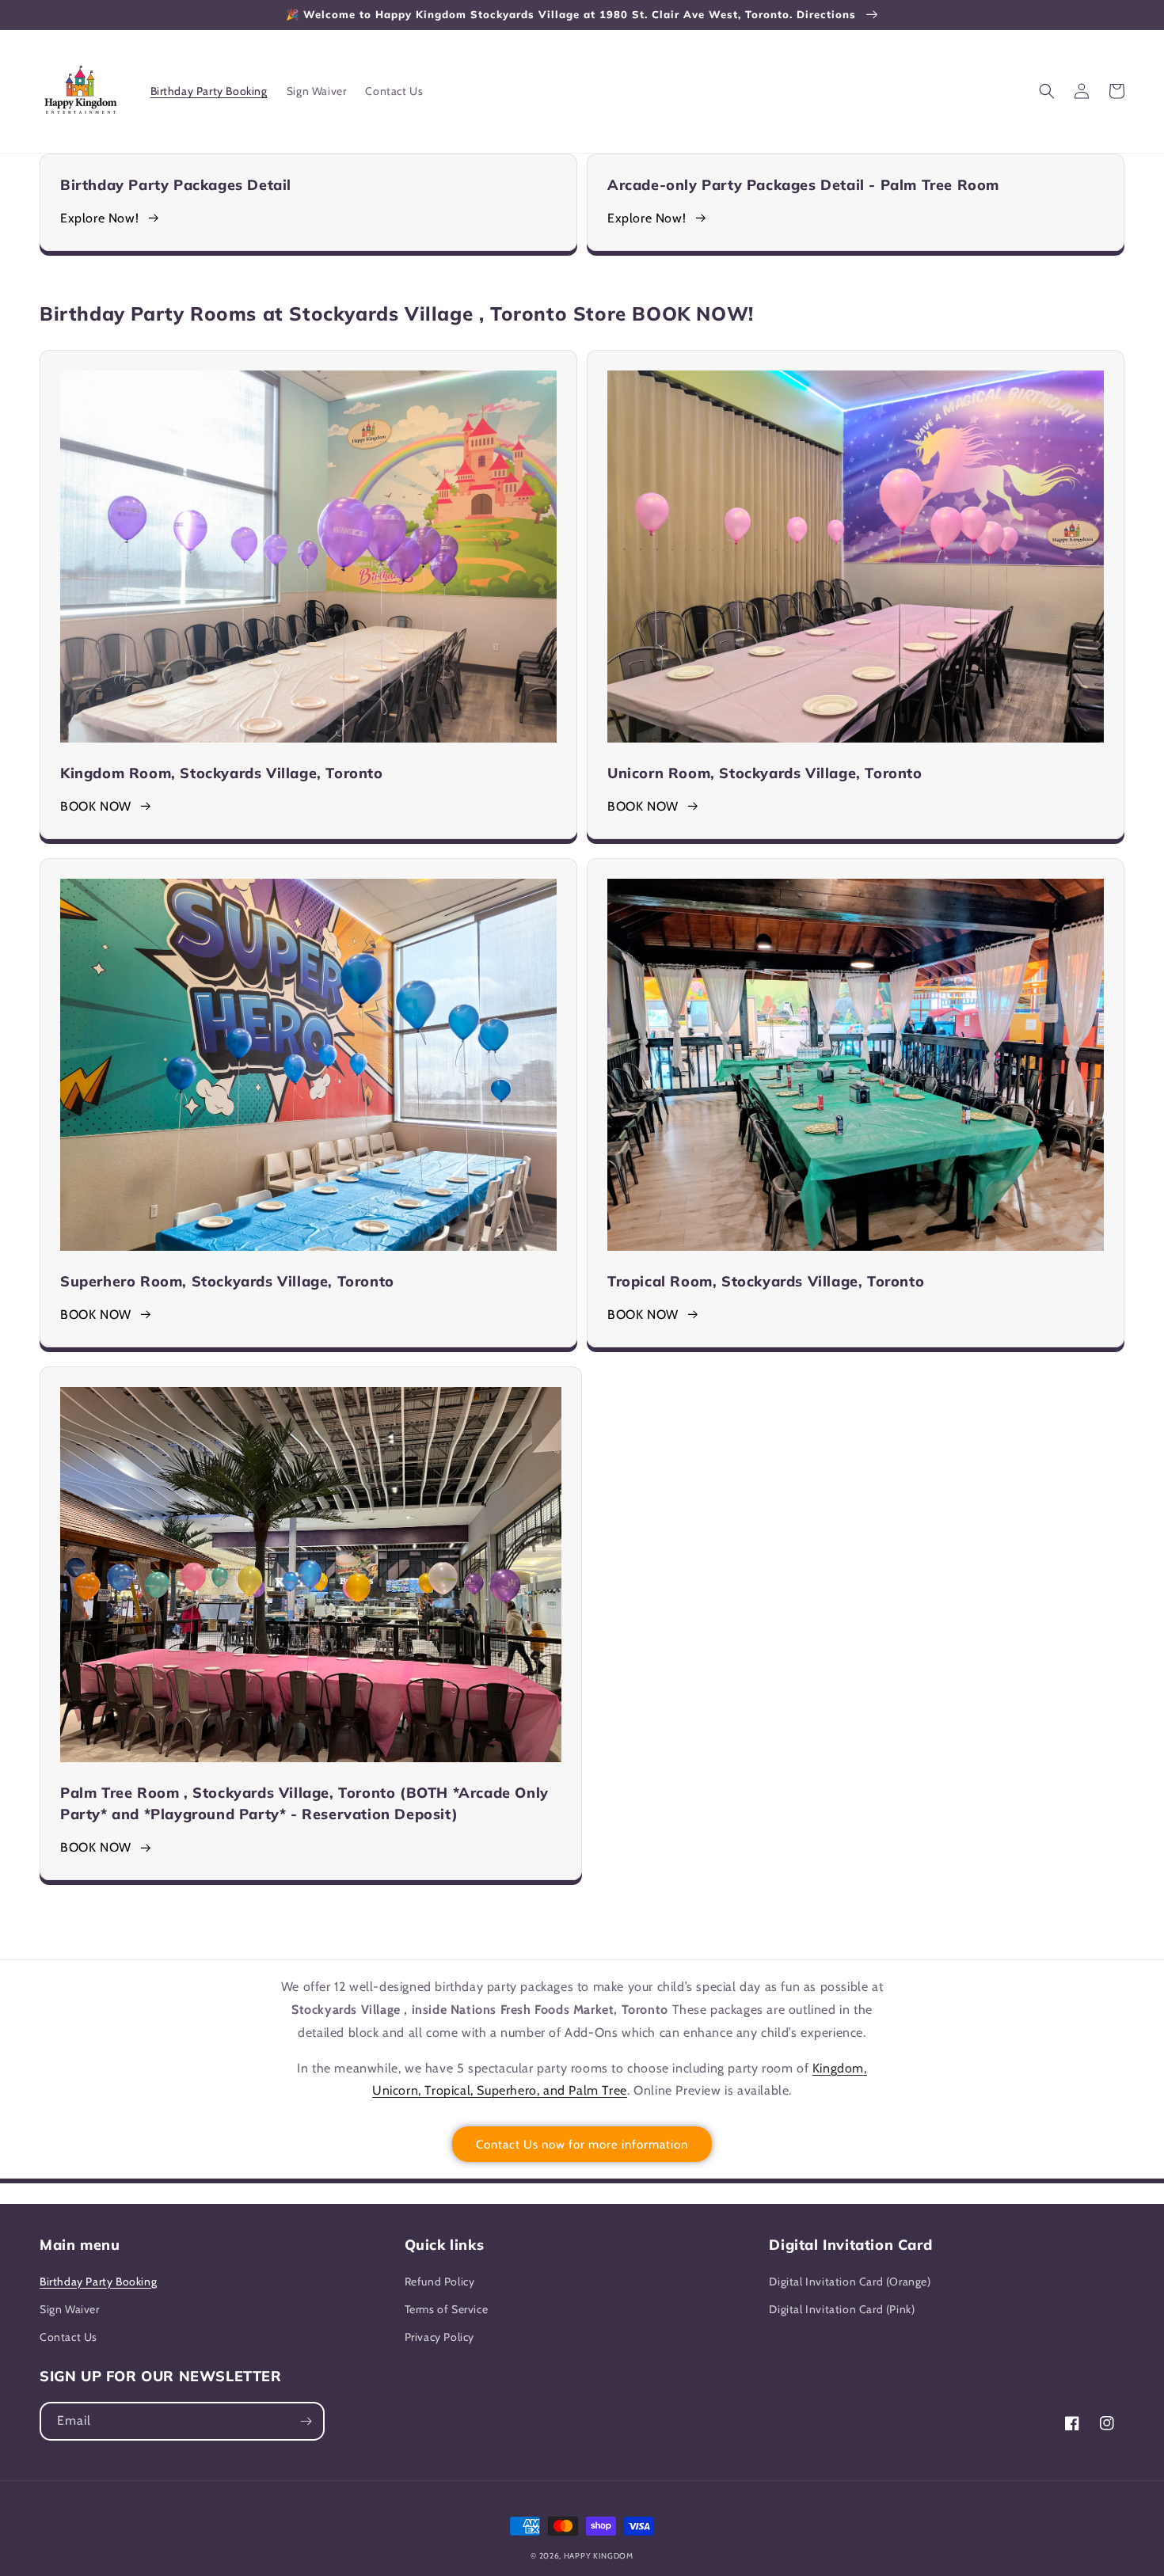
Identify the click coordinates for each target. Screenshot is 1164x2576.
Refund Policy (440, 2282)
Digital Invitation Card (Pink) (842, 2309)
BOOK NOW (96, 806)
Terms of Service (447, 2309)
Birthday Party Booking (98, 2282)
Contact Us (68, 2337)
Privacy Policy (439, 2337)
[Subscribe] (306, 2421)
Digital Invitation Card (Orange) (850, 2282)
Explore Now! (99, 218)
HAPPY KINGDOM (599, 2556)
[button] (1047, 91)
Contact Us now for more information (582, 2145)
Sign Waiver (70, 2309)
